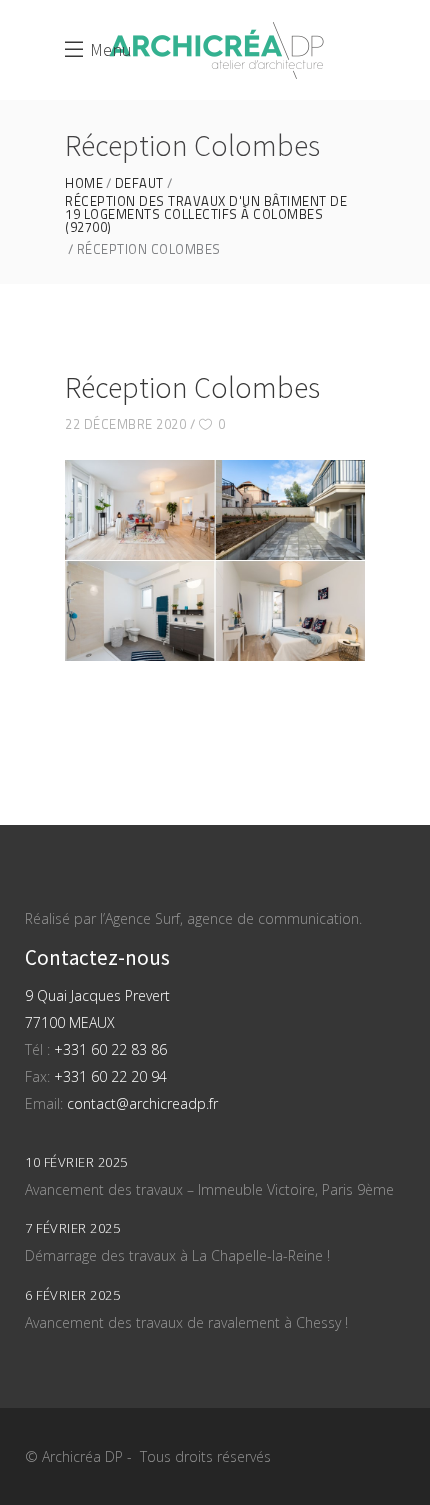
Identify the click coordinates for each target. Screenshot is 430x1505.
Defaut (139, 183)
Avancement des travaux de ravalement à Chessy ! (186, 1322)
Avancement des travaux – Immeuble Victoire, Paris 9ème (209, 1189)
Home (84, 183)
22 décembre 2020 (125, 424)
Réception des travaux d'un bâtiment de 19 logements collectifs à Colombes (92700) (206, 214)
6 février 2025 (72, 1295)
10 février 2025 (76, 1162)
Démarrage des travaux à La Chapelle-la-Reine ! (177, 1255)
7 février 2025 (72, 1228)
